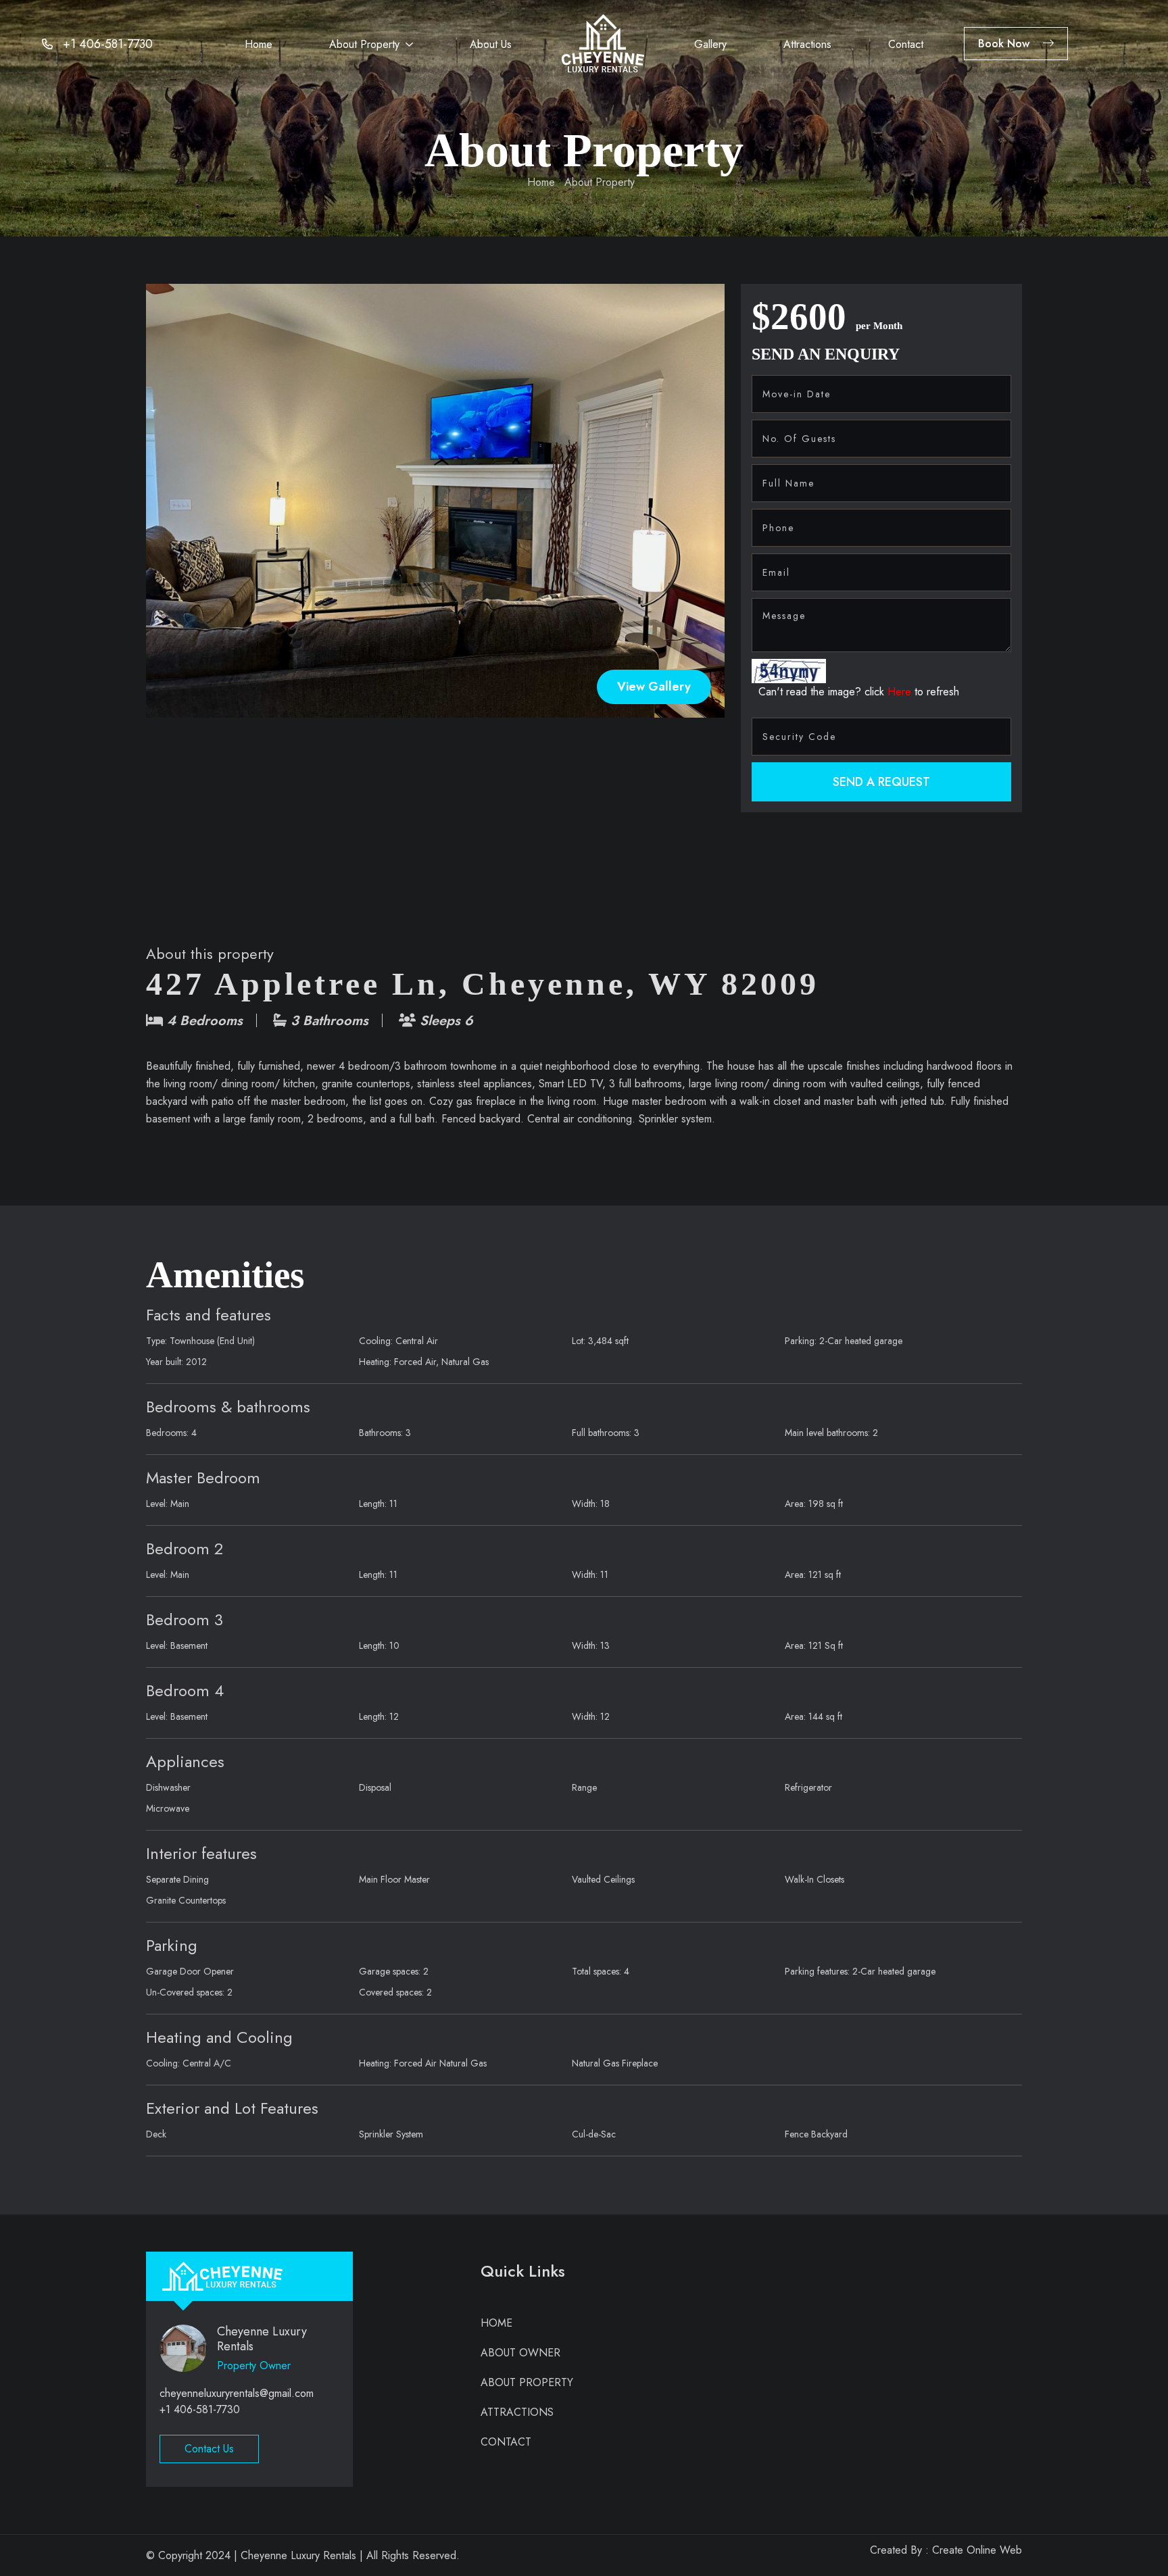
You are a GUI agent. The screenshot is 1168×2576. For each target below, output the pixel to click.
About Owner (520, 2353)
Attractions (807, 44)
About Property (364, 44)
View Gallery (654, 687)
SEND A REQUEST (881, 782)
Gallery (710, 44)
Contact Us (209, 2449)
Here (901, 692)
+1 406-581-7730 (108, 44)
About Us (491, 44)
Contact (906, 44)
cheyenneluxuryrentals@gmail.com (237, 2393)
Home (259, 44)
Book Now (1004, 44)
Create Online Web (977, 2550)
